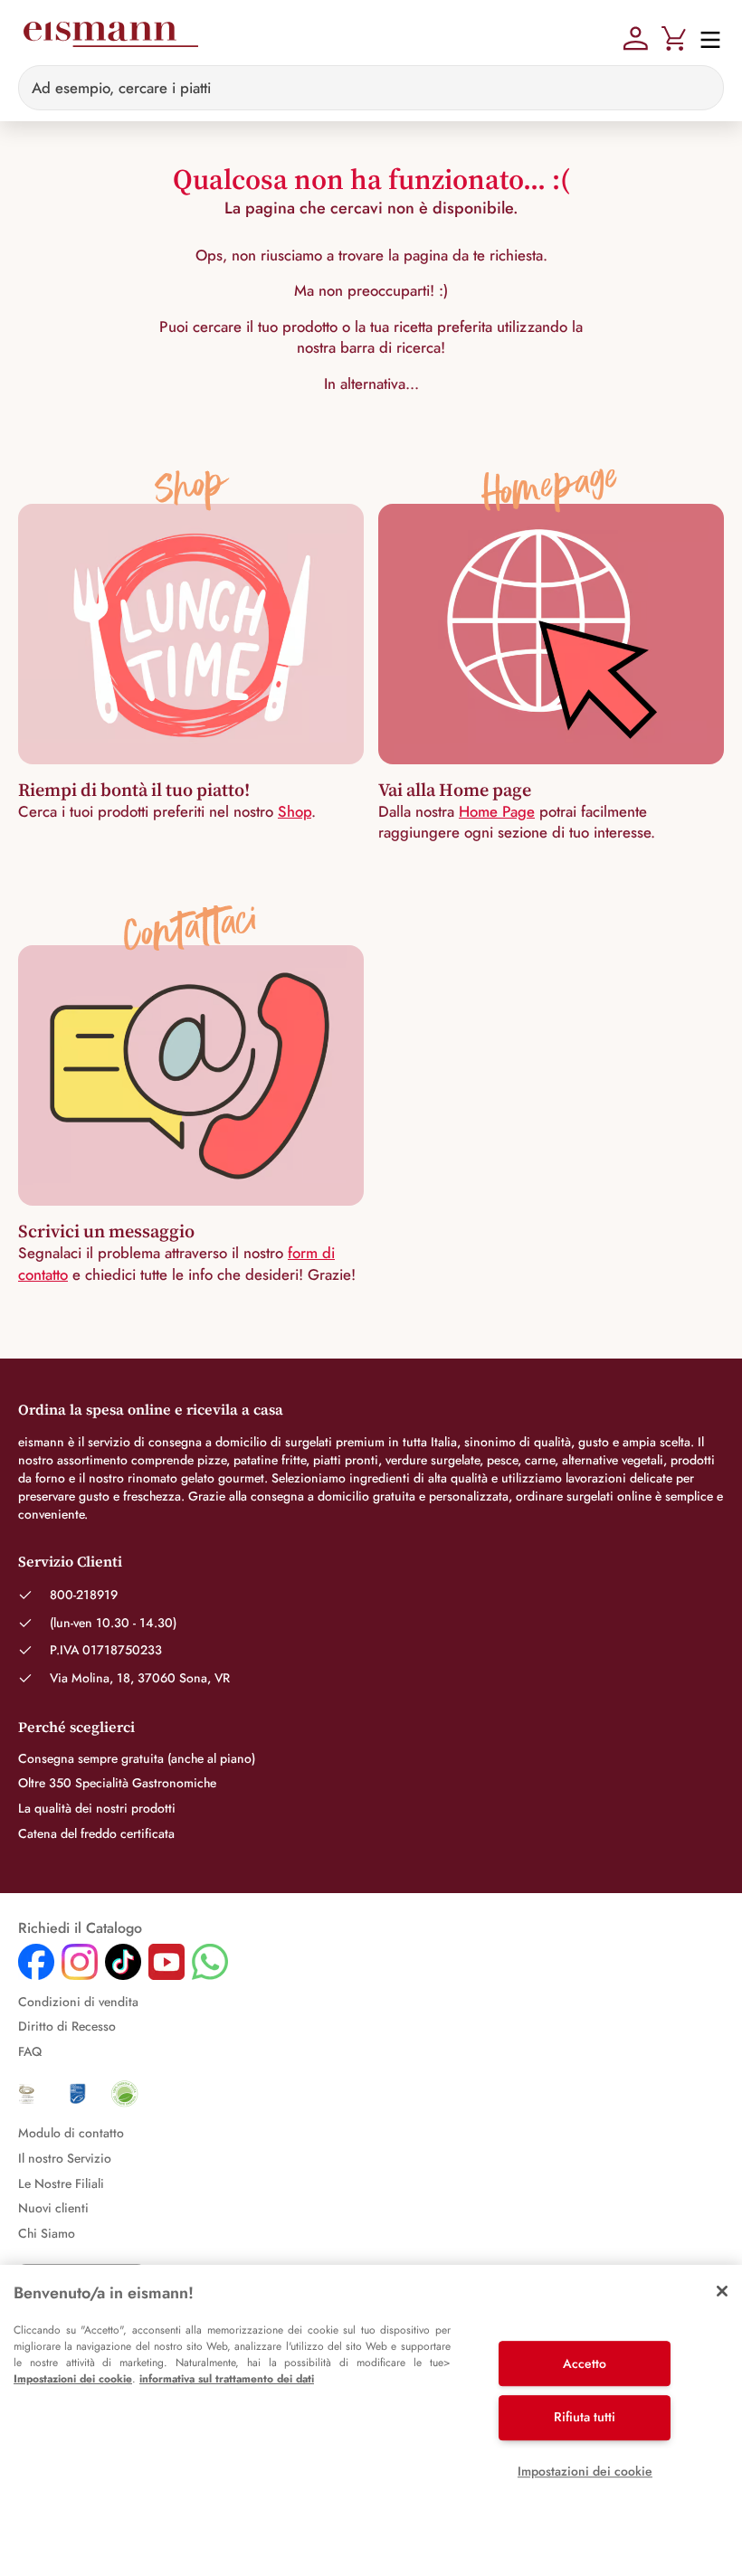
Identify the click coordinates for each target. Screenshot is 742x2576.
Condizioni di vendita (78, 2002)
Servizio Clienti (70, 1561)
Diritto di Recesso (67, 2026)
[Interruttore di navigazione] (705, 38)
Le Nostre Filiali (61, 2183)
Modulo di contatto (71, 2133)
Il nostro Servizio (65, 2158)
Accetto (585, 2363)
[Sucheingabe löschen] (699, 88)
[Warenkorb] (674, 36)
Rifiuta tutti (585, 2417)
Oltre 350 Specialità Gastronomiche (117, 1783)
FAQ (30, 2051)
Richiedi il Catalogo (80, 1928)
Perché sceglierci (76, 1727)
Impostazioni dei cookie (73, 2379)
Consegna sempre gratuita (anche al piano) (137, 1758)
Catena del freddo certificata (96, 1833)
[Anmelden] (636, 36)
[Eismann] (110, 38)
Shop (295, 811)
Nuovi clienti (53, 2208)
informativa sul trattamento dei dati (227, 2379)
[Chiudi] (722, 2291)
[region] (371, 2420)
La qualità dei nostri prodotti (97, 1808)
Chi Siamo (47, 2233)
